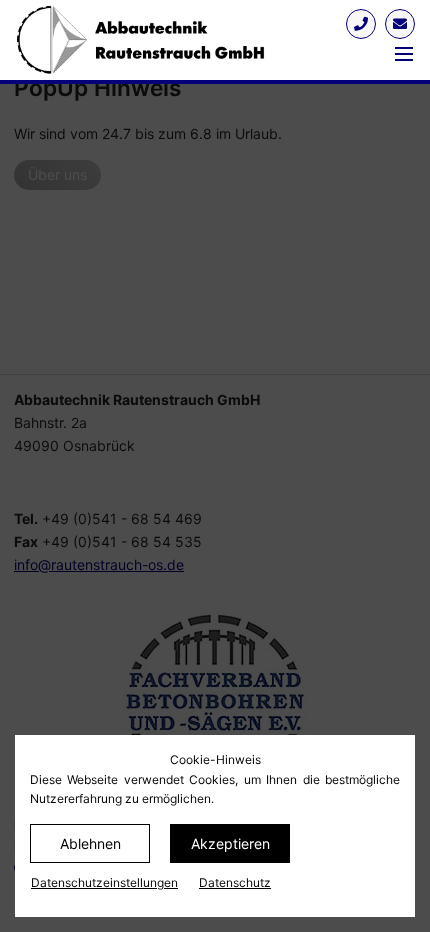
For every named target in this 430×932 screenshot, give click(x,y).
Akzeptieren (230, 843)
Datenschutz (235, 882)
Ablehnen (90, 843)
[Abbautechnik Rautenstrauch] (172, 40)
